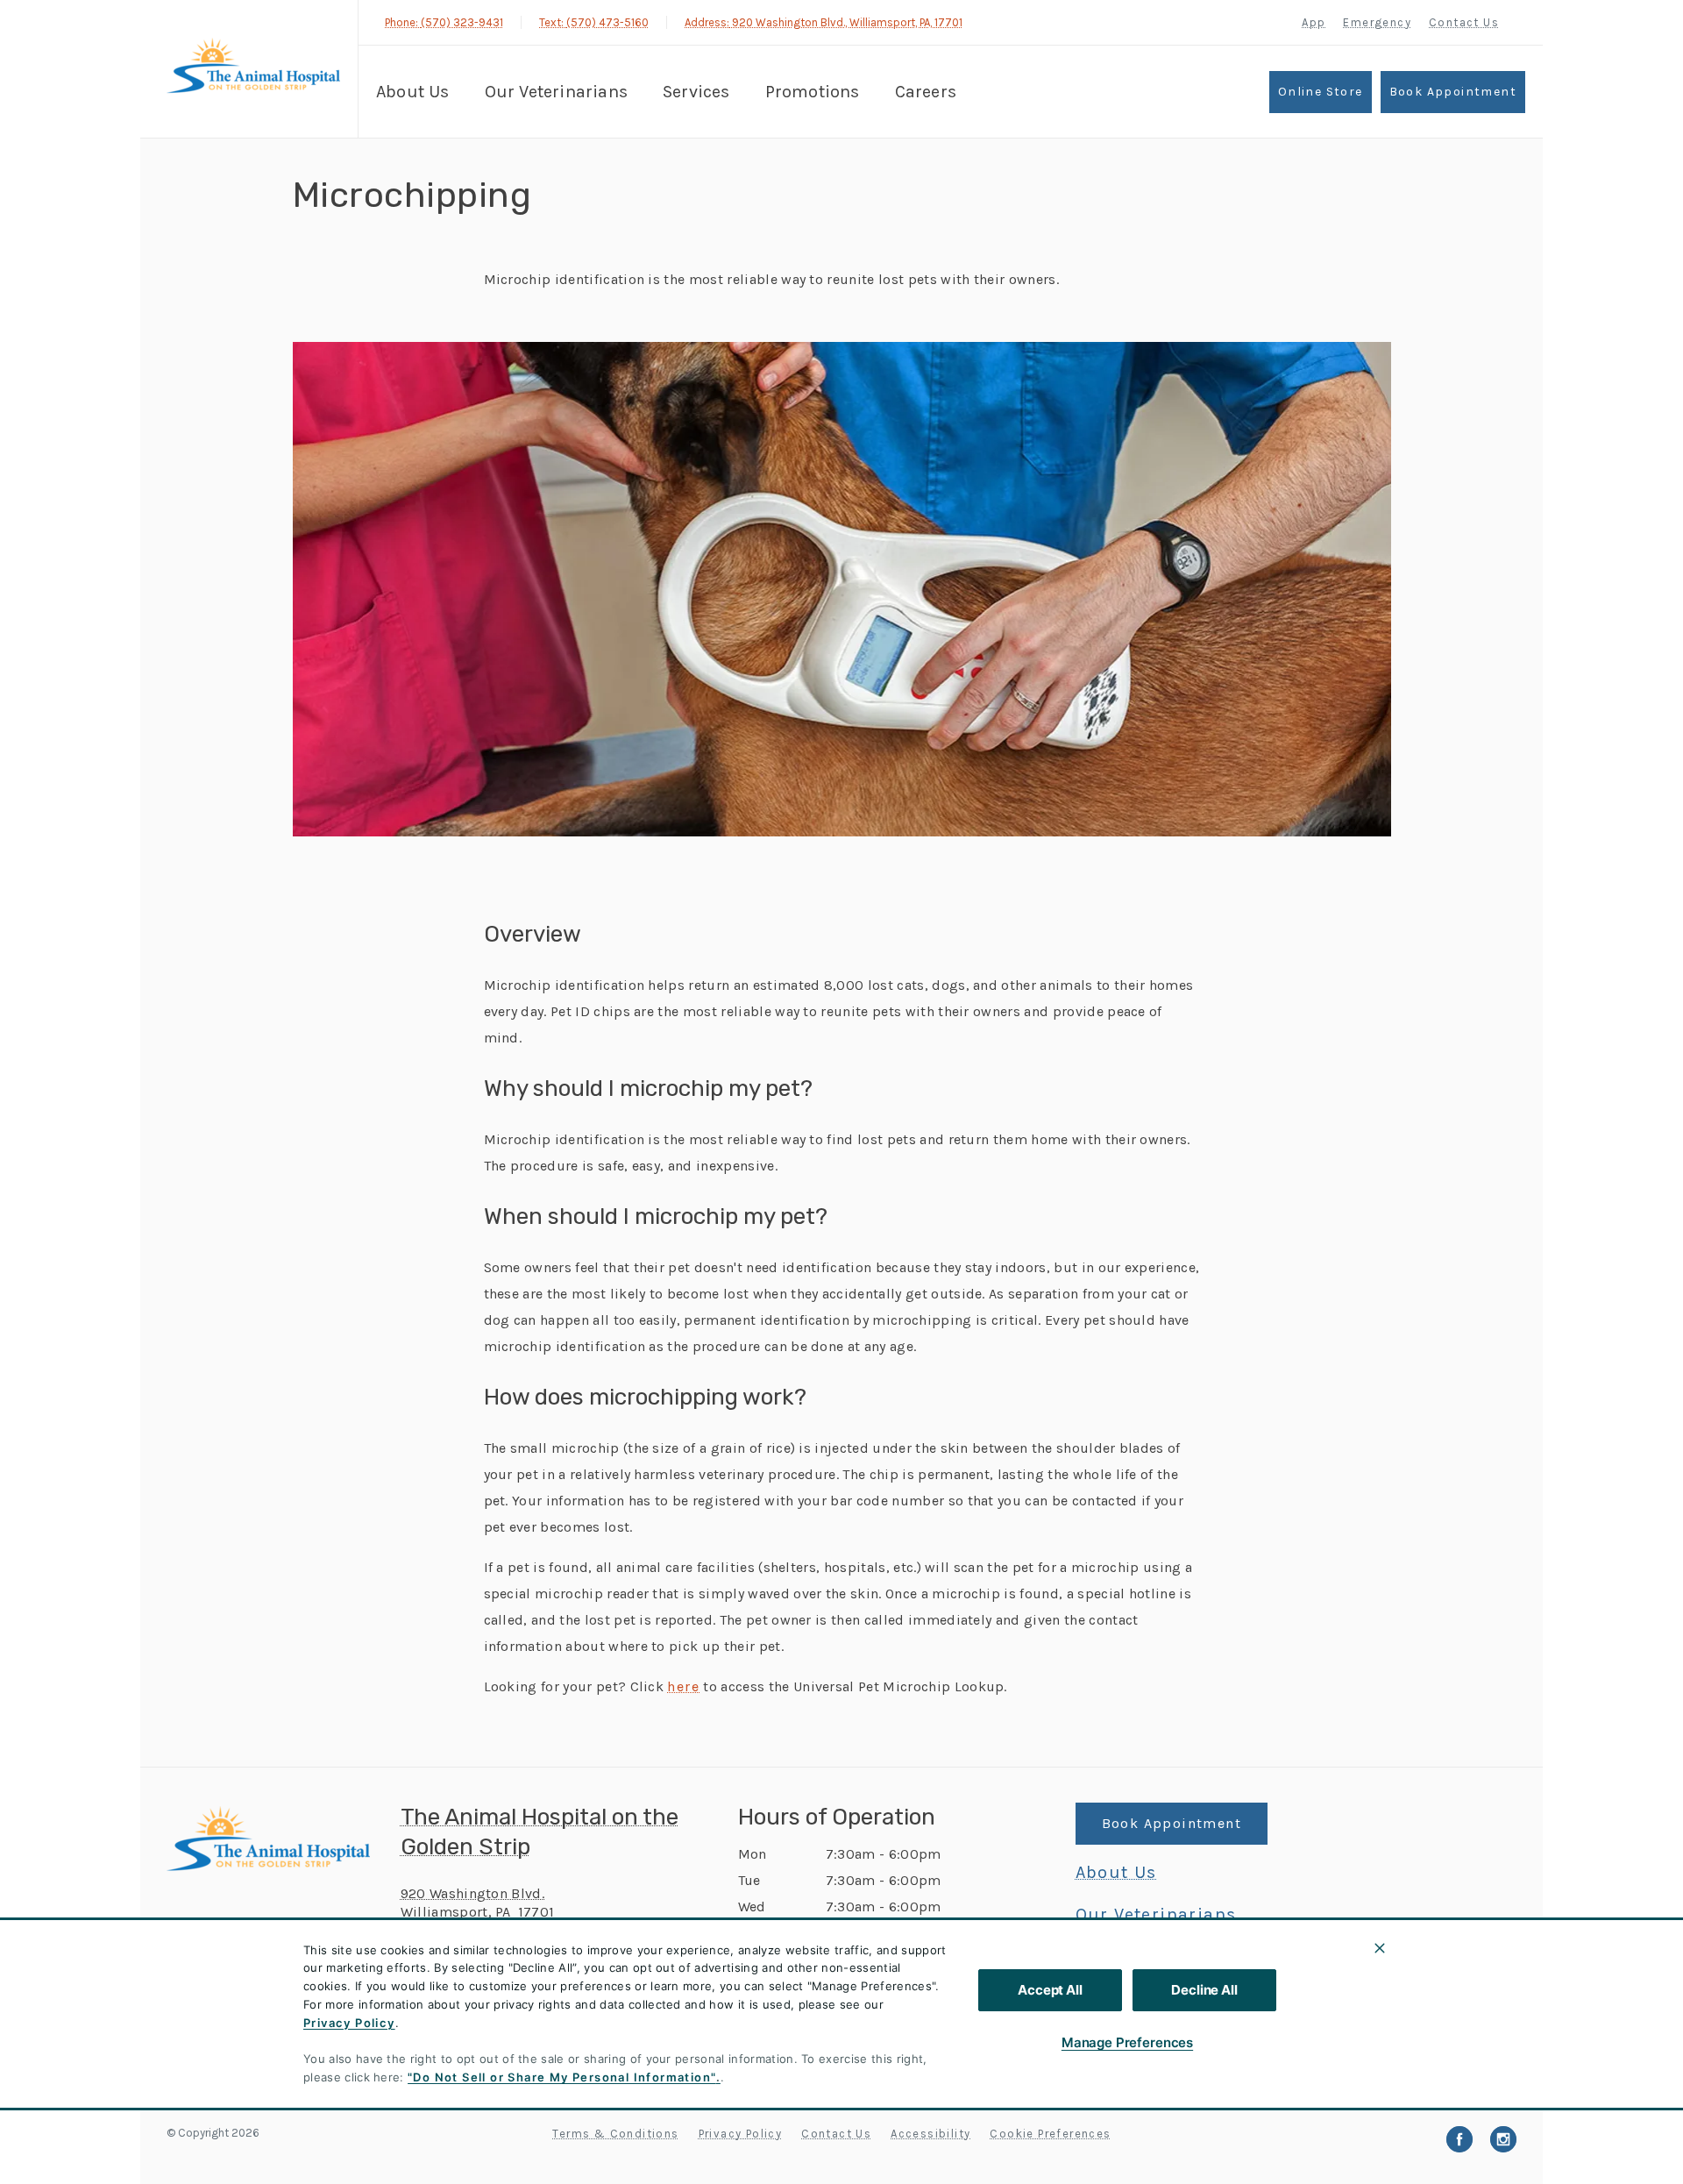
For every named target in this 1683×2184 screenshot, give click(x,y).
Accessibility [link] (930, 2134)
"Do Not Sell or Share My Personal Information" (561, 2077)
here (683, 1687)
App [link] (1314, 22)
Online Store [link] (1321, 92)
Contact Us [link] (1464, 22)
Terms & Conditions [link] (615, 2134)
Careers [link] (926, 92)
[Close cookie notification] (1380, 1948)
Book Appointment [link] (1453, 92)
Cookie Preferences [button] (1050, 2134)
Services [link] (696, 92)
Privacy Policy (349, 2023)
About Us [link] (413, 92)
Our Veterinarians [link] (556, 92)
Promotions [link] (813, 92)
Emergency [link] (1377, 22)
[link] (253, 69)
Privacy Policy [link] (741, 2134)
